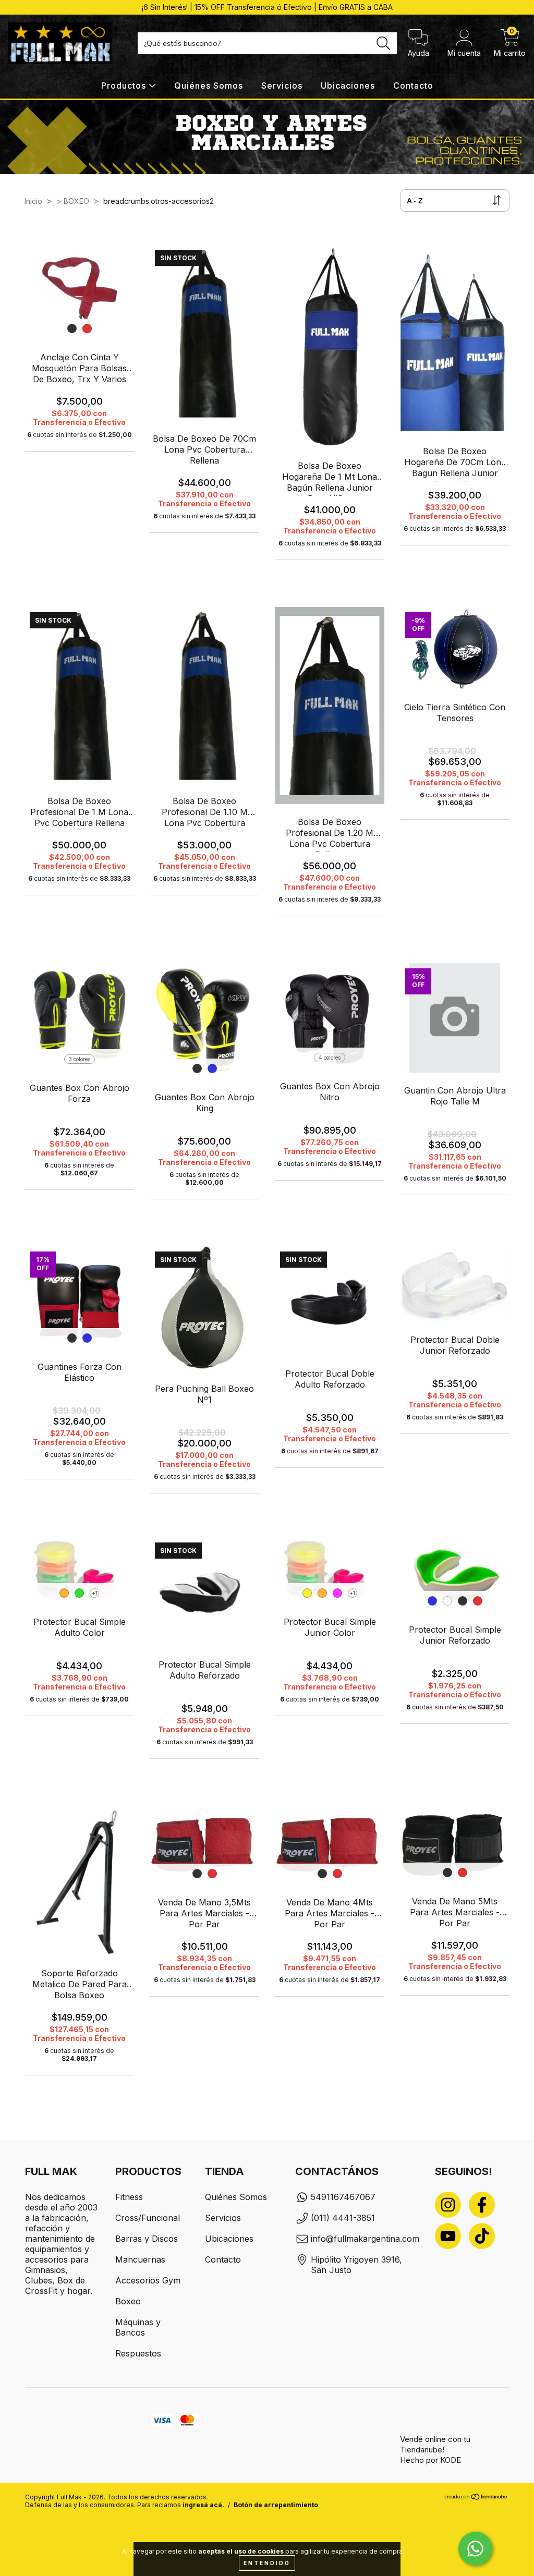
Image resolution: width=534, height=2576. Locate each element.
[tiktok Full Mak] (482, 2236)
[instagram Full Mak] (448, 2205)
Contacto (413, 86)
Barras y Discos (147, 2239)
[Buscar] (384, 44)
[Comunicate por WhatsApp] (475, 2549)
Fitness (129, 2197)
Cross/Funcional (148, 2218)
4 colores (330, 1058)
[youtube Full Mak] (448, 2236)
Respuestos (138, 2353)
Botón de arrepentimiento (276, 2522)
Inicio (33, 201)
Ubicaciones (348, 86)
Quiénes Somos (209, 86)
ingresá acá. (203, 2522)
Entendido (267, 2563)
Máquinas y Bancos (138, 2327)
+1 (95, 1593)
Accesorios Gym (148, 2280)
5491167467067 (343, 2197)
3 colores (80, 1059)
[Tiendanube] (476, 2515)
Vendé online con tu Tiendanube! (435, 2444)
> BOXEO (73, 201)
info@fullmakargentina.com (365, 2239)
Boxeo (128, 2301)
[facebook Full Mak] (482, 2205)
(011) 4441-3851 (343, 2218)
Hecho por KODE (430, 2460)
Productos (125, 86)
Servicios (282, 86)
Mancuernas (140, 2259)
